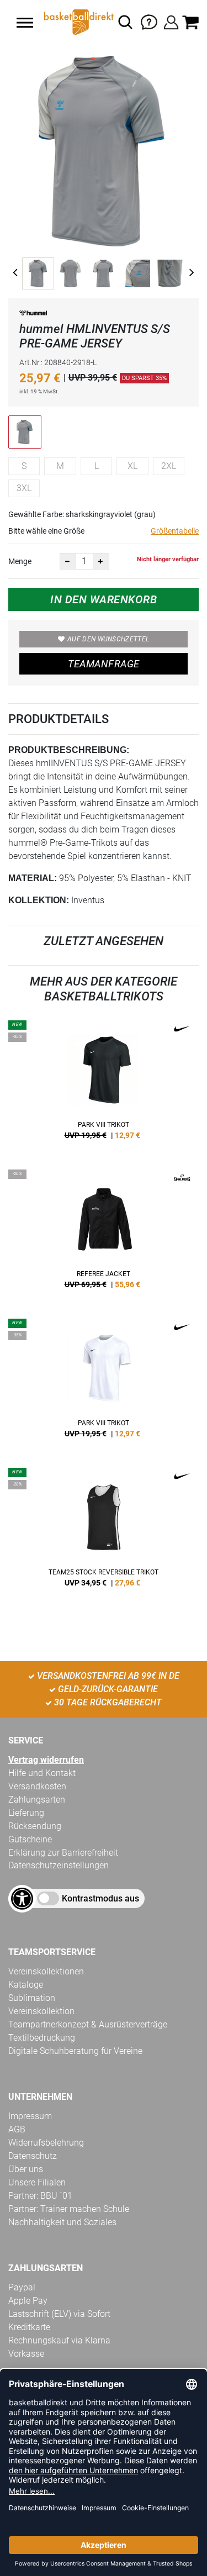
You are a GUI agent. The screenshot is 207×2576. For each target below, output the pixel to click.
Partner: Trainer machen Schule (69, 2209)
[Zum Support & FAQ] (149, 21)
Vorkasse (26, 2354)
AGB (17, 2129)
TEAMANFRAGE (104, 664)
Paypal (22, 2287)
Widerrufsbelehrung (46, 2143)
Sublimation (32, 1998)
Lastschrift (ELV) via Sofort (59, 2314)
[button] (25, 23)
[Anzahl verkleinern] (68, 561)
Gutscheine (30, 1839)
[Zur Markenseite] (33, 315)
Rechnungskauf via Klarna (59, 2340)
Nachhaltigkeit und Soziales (62, 2222)
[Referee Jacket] (104, 1233)
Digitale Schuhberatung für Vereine (75, 2051)
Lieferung (26, 1813)
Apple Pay (28, 2301)
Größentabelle (175, 531)
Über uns (26, 2169)
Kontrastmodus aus (100, 1898)
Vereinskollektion (41, 2011)
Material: (33, 878)
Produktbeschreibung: (69, 750)
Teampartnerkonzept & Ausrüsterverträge (88, 2024)
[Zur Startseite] (78, 22)
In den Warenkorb (104, 599)
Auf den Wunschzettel (108, 639)
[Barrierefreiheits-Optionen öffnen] (22, 1899)
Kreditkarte (29, 2327)
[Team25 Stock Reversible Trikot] (104, 1531)
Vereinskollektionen (46, 1971)
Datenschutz (33, 2156)
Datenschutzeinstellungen (59, 1865)
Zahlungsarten (37, 1800)
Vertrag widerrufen (46, 1760)
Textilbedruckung (42, 2038)
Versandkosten (37, 1786)
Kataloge (26, 1985)
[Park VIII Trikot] (104, 1084)
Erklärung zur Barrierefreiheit (63, 1853)
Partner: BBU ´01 (40, 2196)
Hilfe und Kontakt (42, 1773)
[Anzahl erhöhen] (101, 561)
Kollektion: (39, 900)
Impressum (30, 2116)
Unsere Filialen (37, 2182)
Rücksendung (35, 1826)
